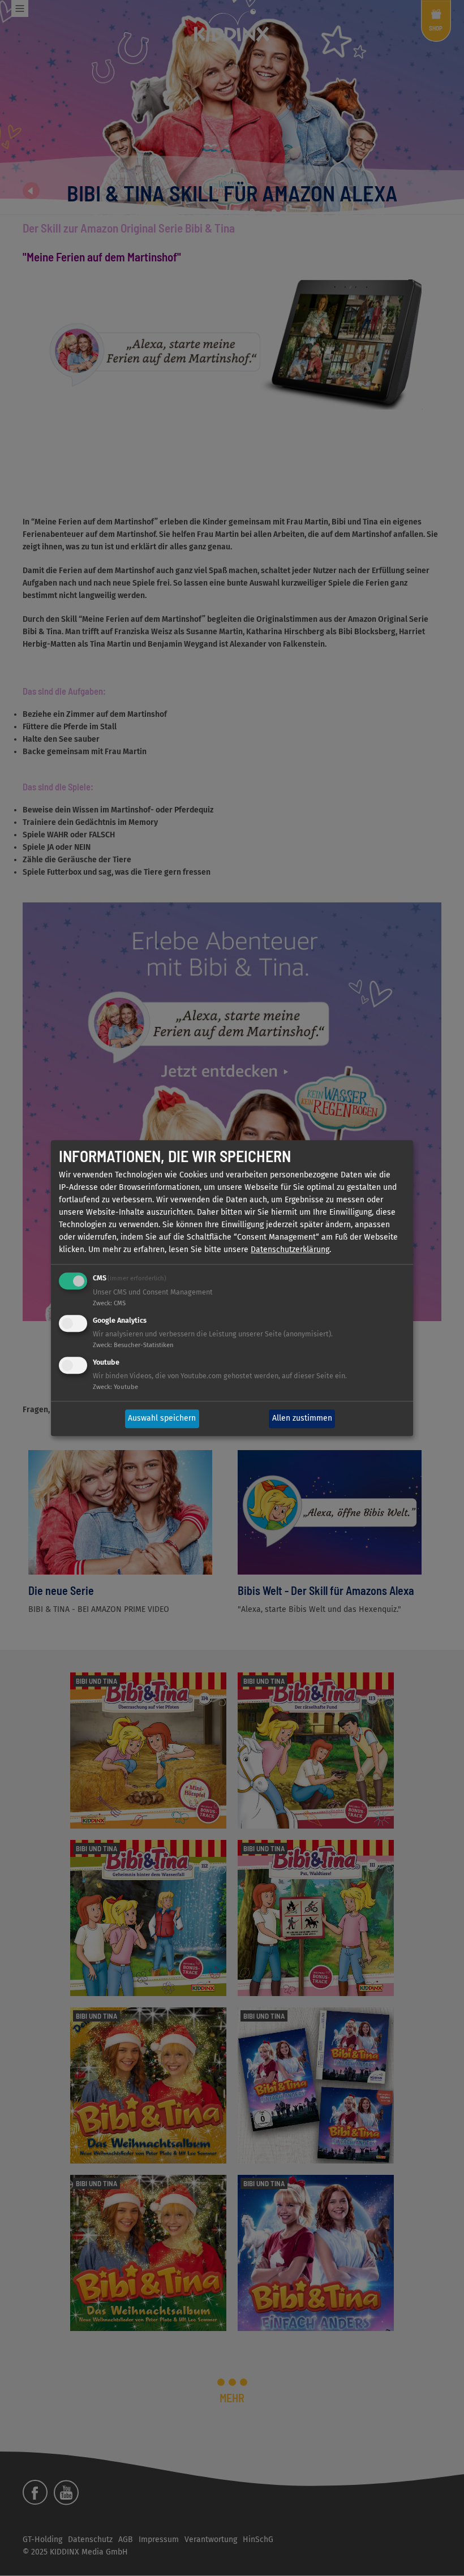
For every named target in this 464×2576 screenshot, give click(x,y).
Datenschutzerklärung (290, 1250)
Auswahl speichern (162, 1419)
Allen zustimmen (302, 1419)
